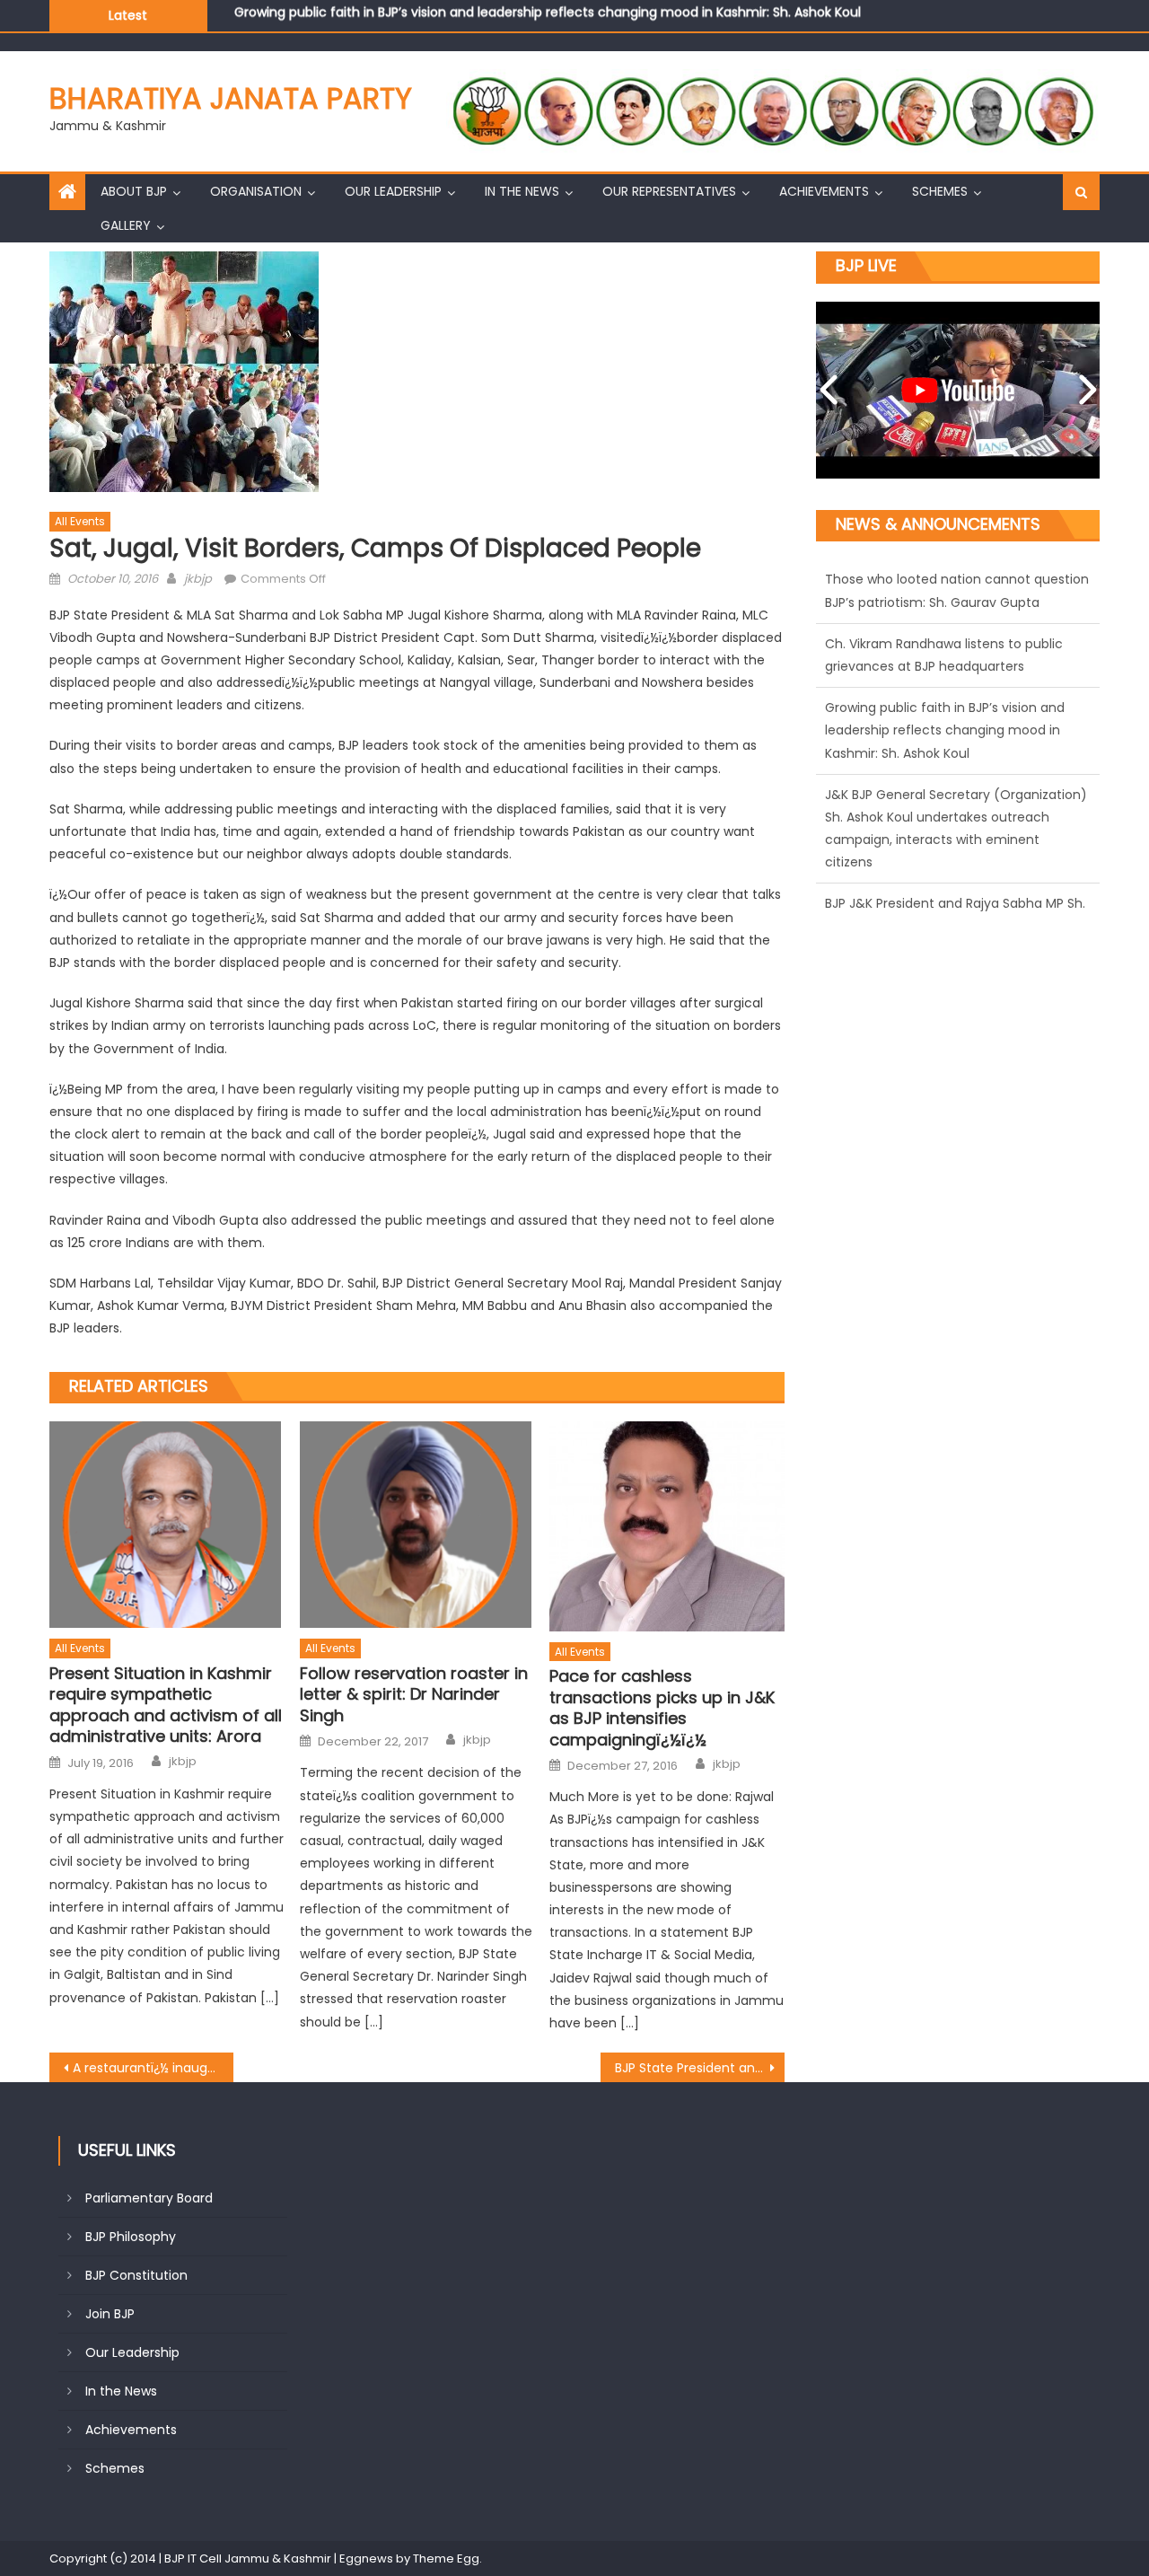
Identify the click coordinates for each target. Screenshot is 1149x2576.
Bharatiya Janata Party (231, 98)
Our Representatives (669, 191)
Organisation (256, 191)
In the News (522, 191)
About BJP (134, 191)
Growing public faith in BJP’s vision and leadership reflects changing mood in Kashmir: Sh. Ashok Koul (945, 666)
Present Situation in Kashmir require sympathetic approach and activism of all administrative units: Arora (166, 1705)
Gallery (126, 225)
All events (80, 521)
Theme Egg (446, 2558)
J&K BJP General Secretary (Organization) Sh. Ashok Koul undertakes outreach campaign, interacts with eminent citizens (614, 17)
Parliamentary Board (149, 2198)
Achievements (824, 191)
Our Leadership (393, 191)
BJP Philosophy (131, 2237)
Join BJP (110, 2314)
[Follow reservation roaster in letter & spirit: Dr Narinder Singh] (417, 1525)
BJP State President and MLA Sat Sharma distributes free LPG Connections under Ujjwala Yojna (700, 2068)
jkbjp (198, 579)
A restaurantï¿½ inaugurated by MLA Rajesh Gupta (153, 2068)
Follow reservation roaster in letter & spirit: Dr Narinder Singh (414, 1694)
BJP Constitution (136, 2275)
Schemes (940, 191)
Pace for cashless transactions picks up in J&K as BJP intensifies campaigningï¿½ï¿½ (662, 1708)
